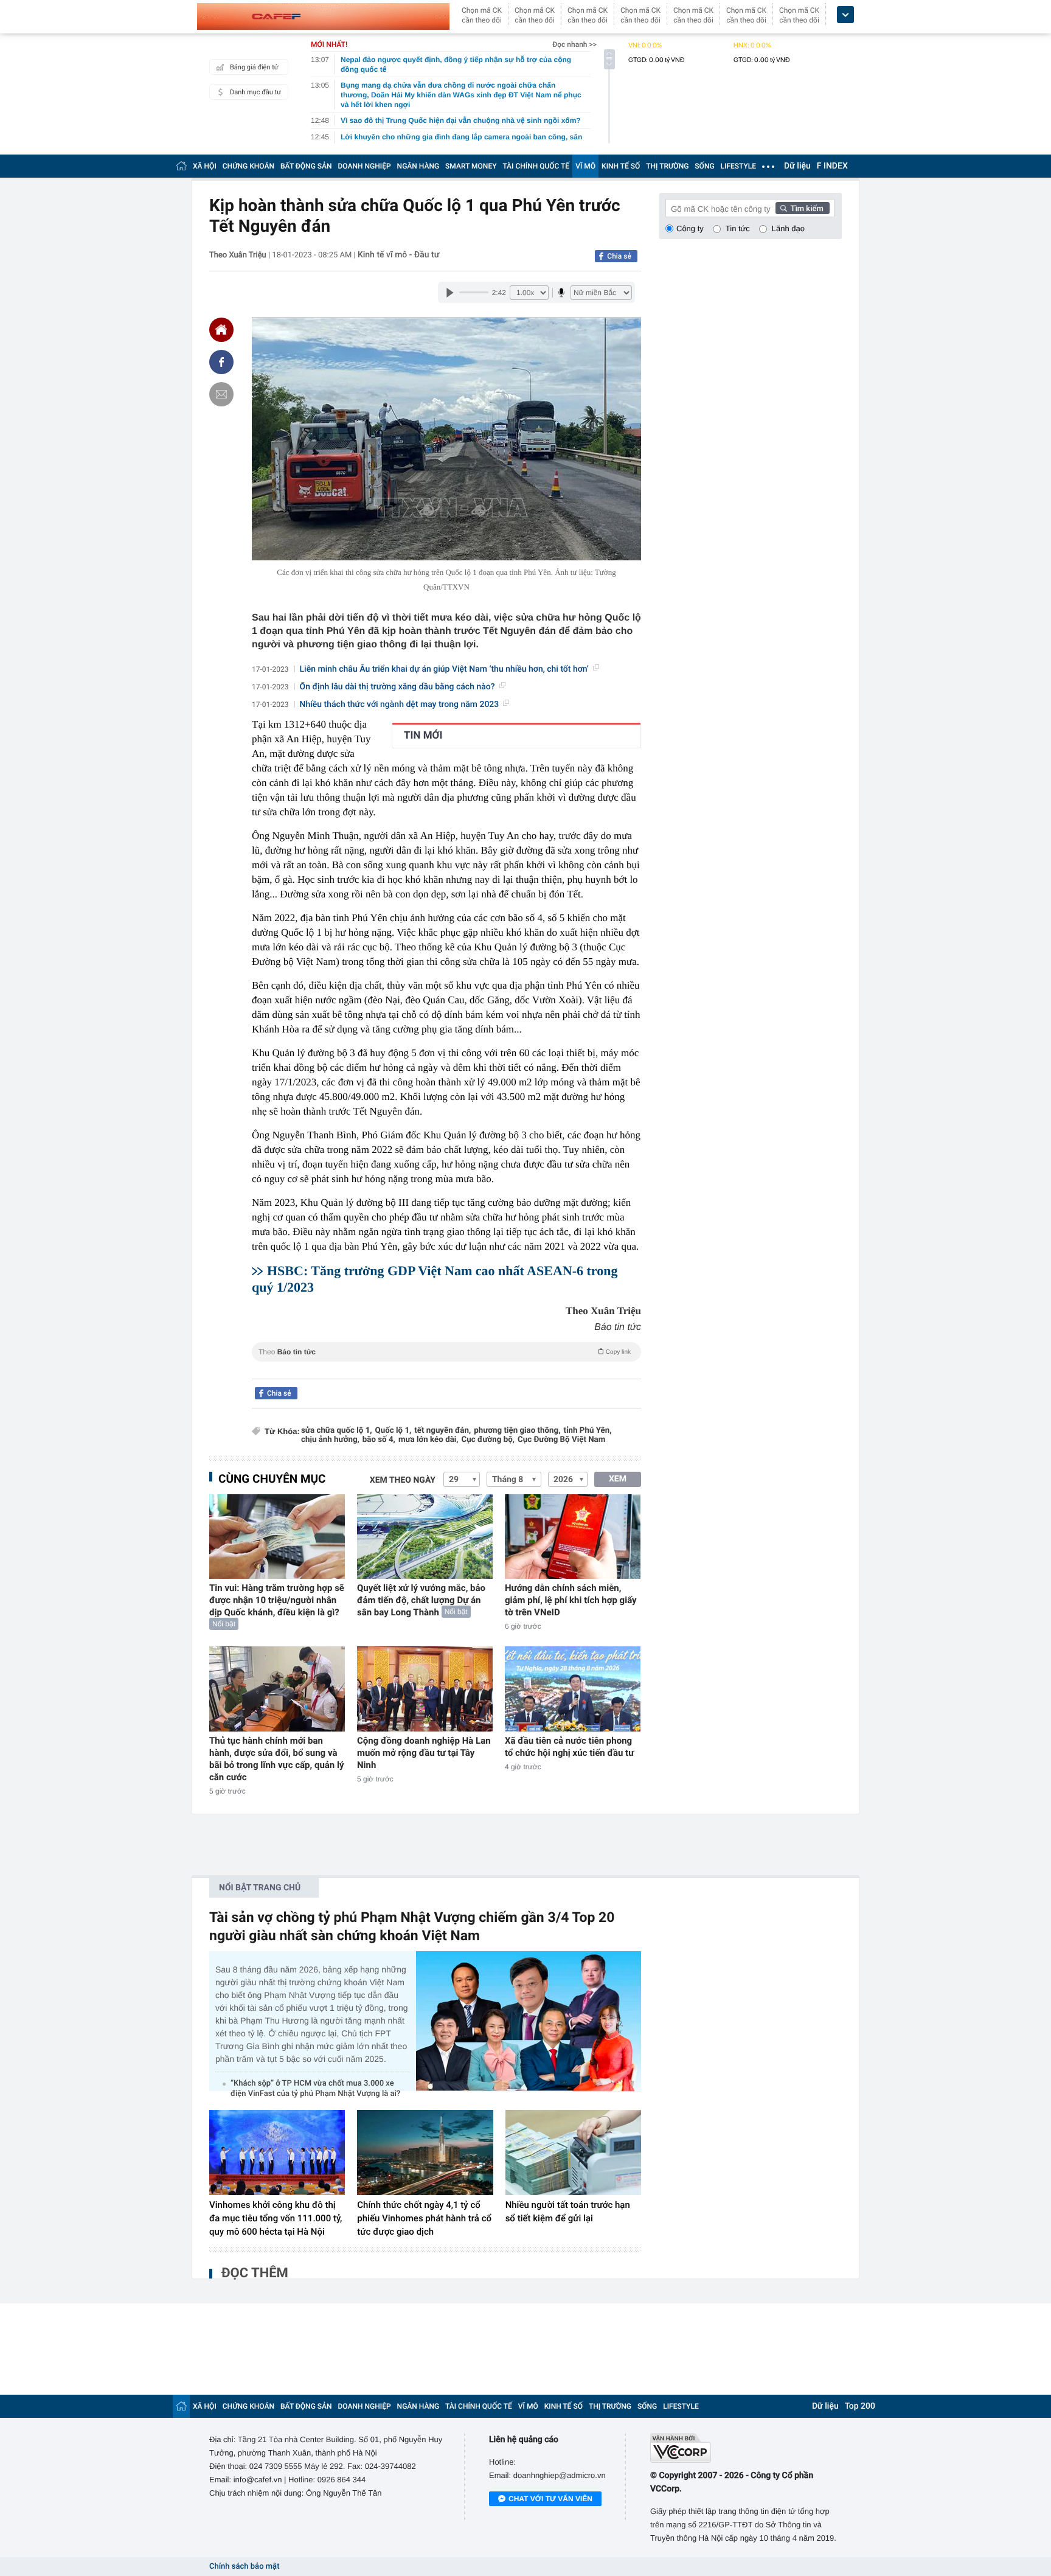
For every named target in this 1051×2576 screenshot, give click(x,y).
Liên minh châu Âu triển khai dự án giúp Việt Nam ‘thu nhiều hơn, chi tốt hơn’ (444, 669)
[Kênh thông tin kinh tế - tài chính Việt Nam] (323, 16)
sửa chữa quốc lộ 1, (337, 1431)
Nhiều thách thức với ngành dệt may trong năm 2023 (400, 705)
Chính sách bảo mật (244, 2567)
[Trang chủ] (181, 166)
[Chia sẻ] (221, 362)
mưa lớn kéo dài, (428, 1440)
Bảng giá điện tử (254, 67)
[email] (221, 394)
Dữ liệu (797, 166)
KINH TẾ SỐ (621, 166)
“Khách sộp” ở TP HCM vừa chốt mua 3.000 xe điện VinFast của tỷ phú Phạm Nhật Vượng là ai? (315, 2089)
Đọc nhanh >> (574, 44)
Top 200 (860, 2406)
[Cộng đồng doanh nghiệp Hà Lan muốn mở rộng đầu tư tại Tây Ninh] (425, 1689)
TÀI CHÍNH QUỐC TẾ (536, 166)
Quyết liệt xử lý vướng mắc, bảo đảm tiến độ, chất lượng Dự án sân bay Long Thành (421, 1600)
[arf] (446, 1366)
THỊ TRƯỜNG (667, 166)
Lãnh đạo (788, 228)
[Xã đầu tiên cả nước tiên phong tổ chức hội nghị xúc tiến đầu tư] (573, 1689)
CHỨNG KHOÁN (248, 166)
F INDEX (832, 166)
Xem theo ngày (403, 1480)
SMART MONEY (471, 166)
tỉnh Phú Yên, (587, 1431)
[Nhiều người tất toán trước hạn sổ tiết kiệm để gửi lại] (573, 2153)
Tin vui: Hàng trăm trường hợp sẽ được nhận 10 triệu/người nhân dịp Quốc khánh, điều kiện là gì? (277, 1600)
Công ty (690, 228)
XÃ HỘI (205, 166)
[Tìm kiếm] (803, 208)
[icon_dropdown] (845, 15)
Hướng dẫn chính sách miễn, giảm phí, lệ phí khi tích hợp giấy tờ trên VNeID (571, 1600)
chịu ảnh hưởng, (330, 1440)
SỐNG (704, 166)
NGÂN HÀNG (418, 166)
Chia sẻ (619, 256)
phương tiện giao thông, (517, 1431)
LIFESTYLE (738, 166)
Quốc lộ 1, (394, 1431)
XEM (618, 1479)
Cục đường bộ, (488, 1440)
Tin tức (738, 228)
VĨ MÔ (585, 166)
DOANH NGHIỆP (365, 166)
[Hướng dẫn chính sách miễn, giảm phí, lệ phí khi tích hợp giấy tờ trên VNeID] (573, 1537)
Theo (445, 1352)
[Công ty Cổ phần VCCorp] (746, 2448)
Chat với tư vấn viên (550, 2499)
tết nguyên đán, (442, 1431)
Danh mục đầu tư (255, 92)
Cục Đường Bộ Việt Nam (561, 1440)
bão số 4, (379, 1440)
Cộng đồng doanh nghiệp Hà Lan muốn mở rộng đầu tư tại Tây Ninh (424, 1753)
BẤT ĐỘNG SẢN (306, 166)
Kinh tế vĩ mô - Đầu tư (398, 255)
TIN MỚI (423, 736)
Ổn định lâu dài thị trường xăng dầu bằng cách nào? (397, 687)
